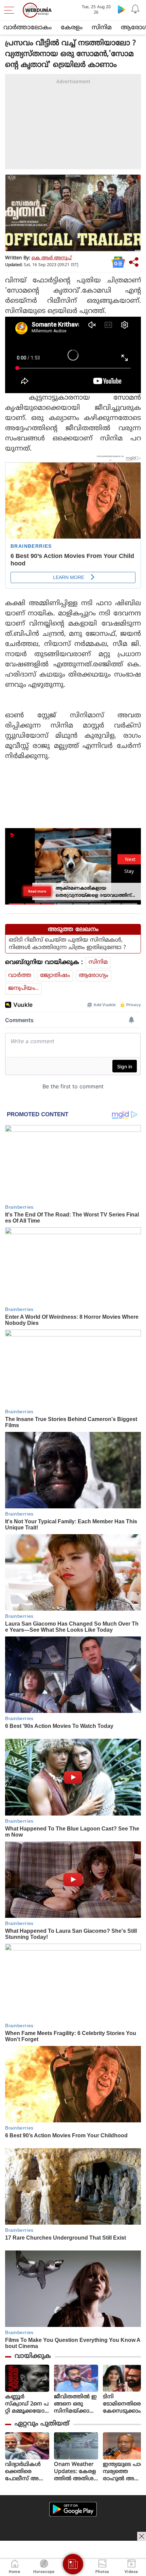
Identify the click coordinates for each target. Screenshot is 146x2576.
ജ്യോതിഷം (55, 976)
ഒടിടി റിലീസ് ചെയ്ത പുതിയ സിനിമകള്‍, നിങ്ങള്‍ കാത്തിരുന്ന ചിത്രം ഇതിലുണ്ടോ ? (67, 944)
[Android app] (73, 2509)
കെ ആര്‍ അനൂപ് (52, 258)
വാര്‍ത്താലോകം (28, 28)
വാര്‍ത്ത (20, 976)
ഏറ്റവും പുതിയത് (42, 2424)
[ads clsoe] (142, 2536)
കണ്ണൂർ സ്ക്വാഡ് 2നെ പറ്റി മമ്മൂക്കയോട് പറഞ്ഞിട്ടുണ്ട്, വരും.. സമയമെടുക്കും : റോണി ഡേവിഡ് (27, 2404)
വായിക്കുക (33, 2356)
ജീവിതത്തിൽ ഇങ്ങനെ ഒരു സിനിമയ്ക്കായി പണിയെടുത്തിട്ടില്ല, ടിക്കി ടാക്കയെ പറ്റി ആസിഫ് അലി (76, 2404)
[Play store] (122, 9)
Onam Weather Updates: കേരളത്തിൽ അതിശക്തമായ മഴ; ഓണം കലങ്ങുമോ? (75, 2472)
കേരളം (72, 28)
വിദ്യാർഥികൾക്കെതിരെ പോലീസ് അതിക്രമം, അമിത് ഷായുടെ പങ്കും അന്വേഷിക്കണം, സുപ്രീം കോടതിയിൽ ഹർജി (27, 2472)
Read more (37, 891)
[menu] (11, 10)
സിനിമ (102, 28)
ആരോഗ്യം (94, 976)
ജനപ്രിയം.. (23, 988)
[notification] (135, 9)
